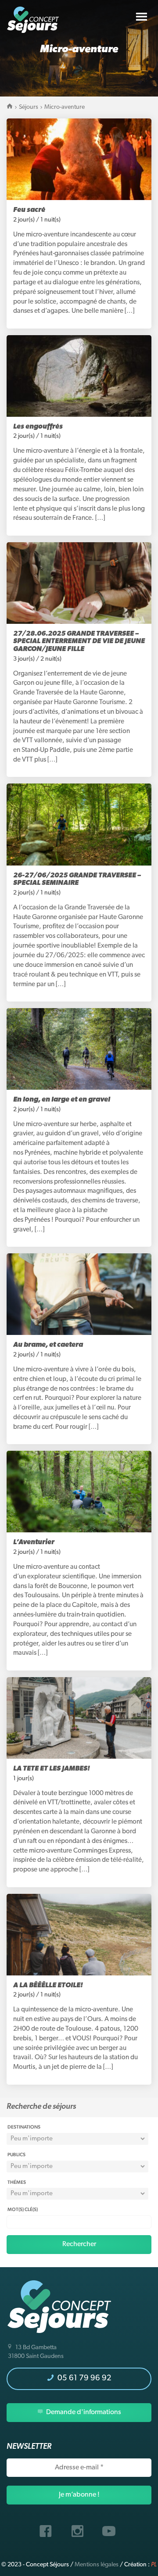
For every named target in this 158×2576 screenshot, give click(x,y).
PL (154, 2565)
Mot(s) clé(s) (23, 2209)
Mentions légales (97, 2565)
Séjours (29, 107)
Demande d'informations (83, 2412)
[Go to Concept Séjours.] (10, 107)
